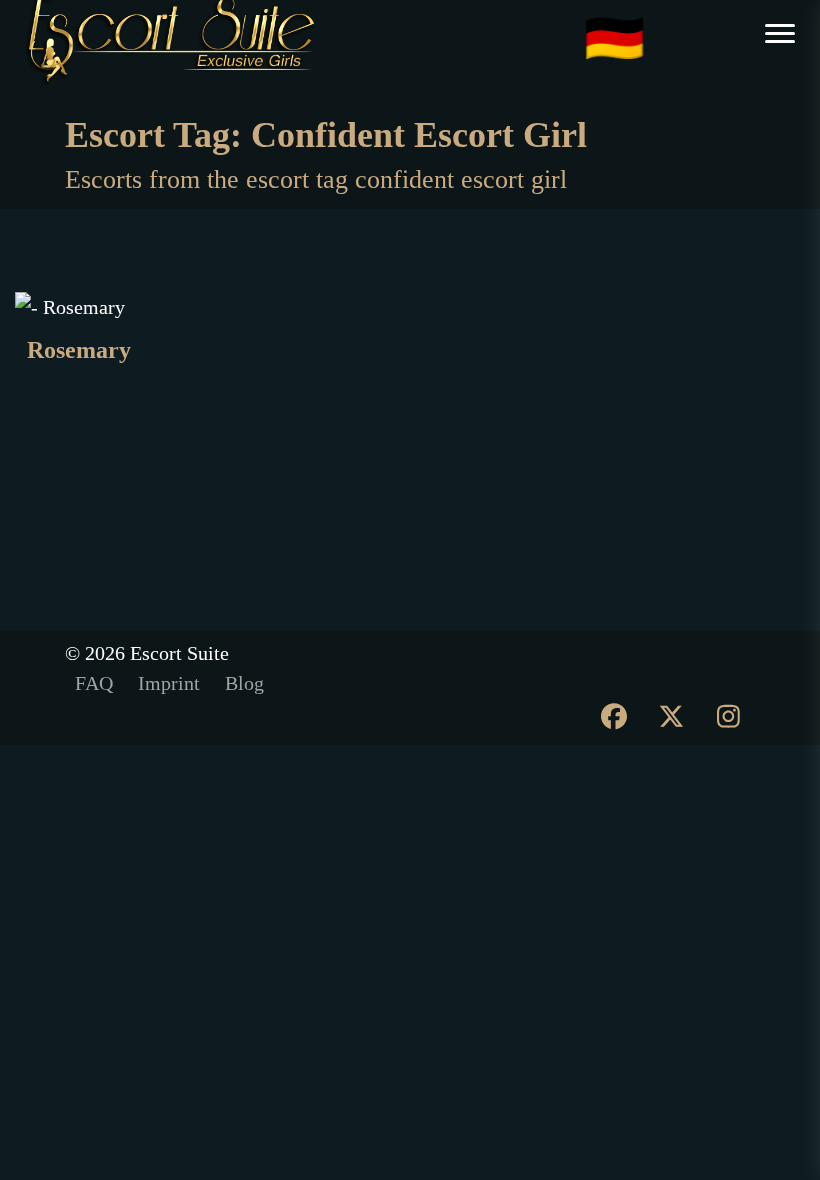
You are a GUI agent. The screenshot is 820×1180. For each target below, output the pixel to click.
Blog (244, 683)
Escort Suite (179, 653)
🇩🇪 (614, 40)
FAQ (94, 683)
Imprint (169, 683)
